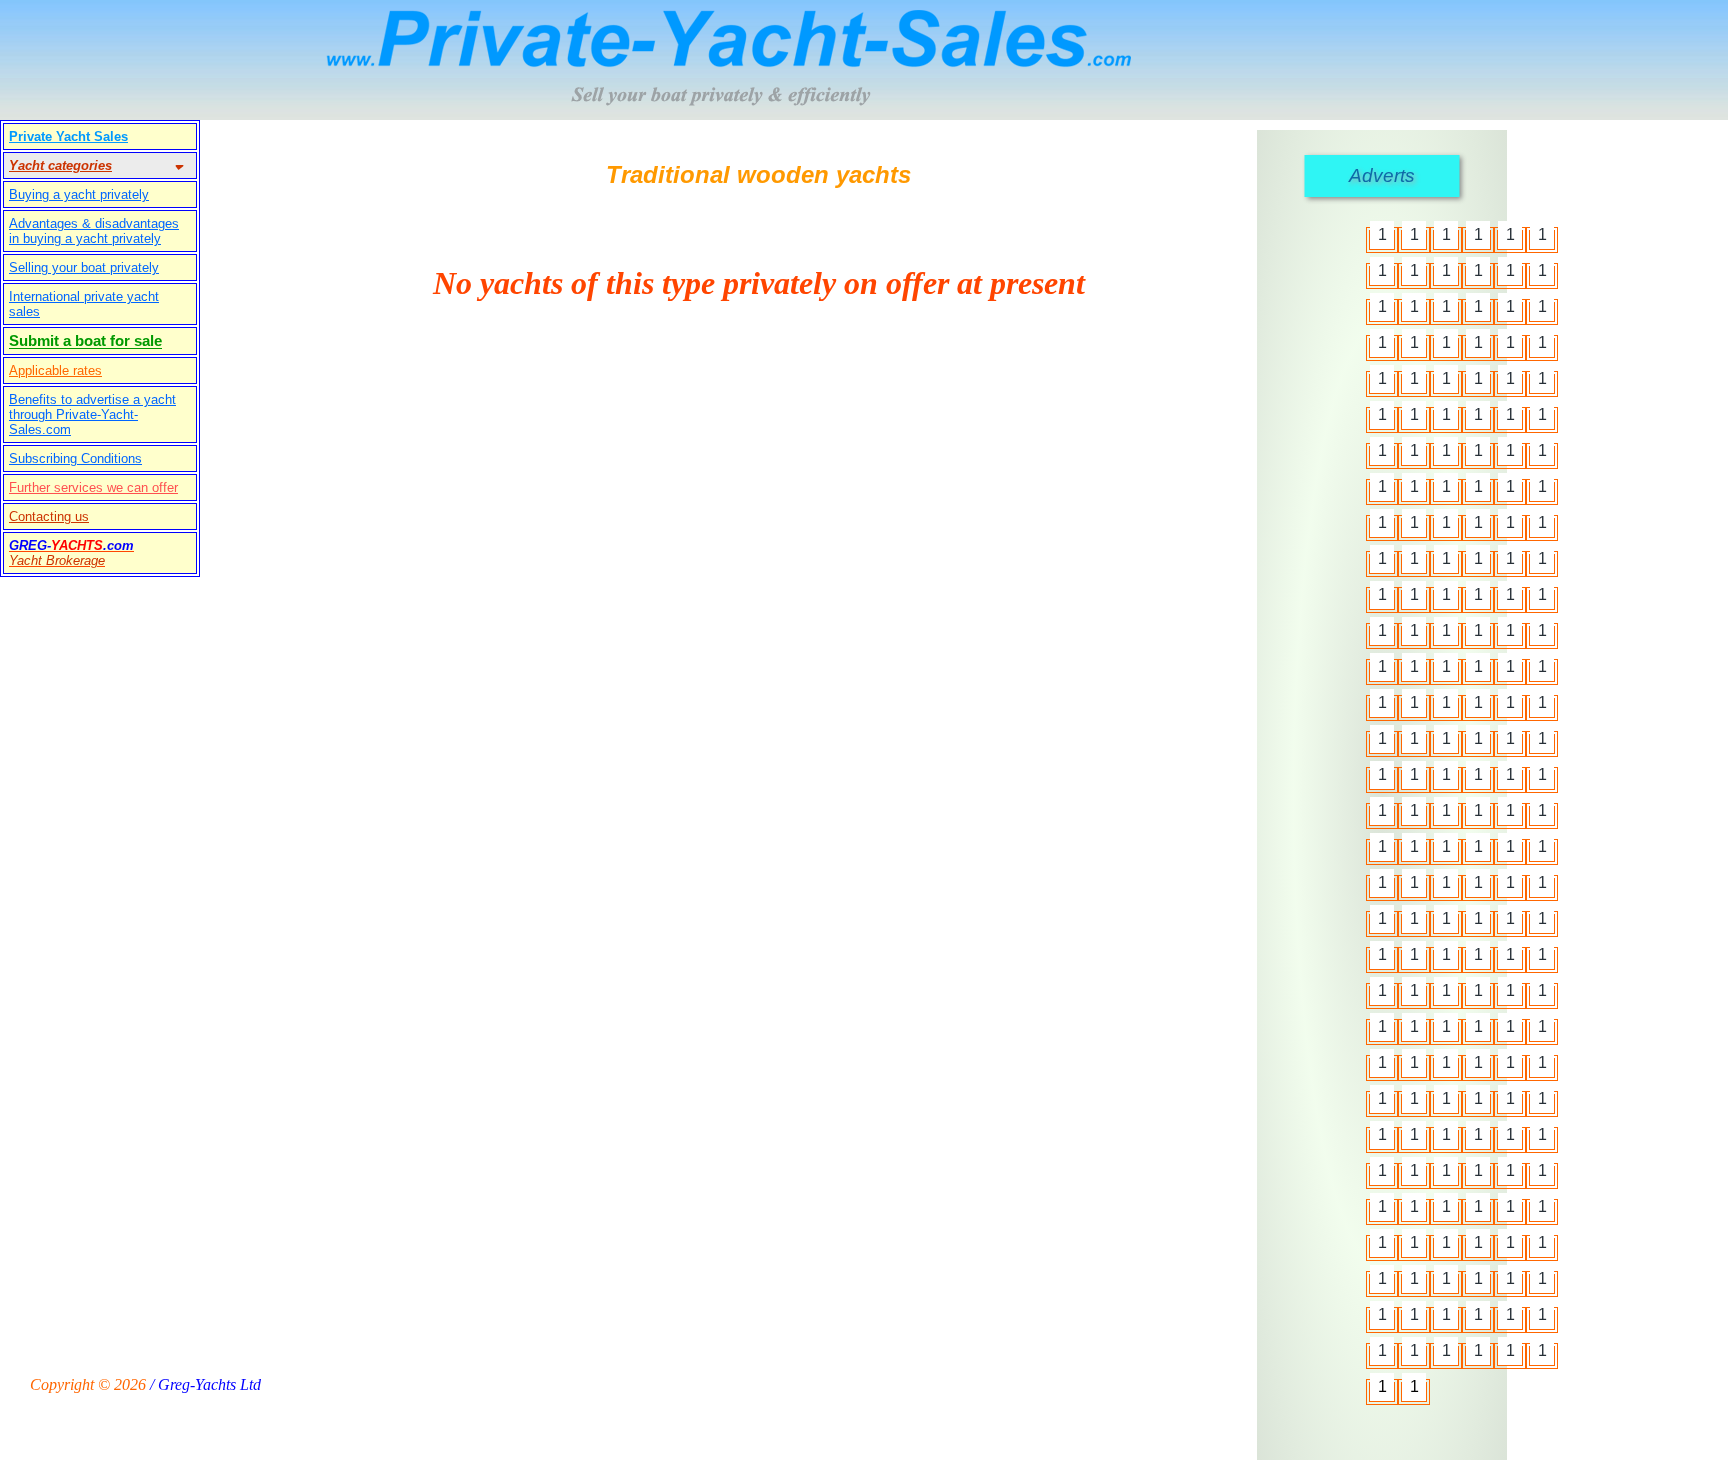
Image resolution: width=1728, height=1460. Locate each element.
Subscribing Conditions (75, 458)
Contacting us (49, 516)
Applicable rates (55, 370)
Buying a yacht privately (79, 194)
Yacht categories (60, 165)
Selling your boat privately (84, 267)
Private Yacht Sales (68, 136)
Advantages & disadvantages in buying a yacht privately (94, 231)
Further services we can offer (93, 487)
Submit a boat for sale (85, 341)
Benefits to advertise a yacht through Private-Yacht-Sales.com (92, 414)
